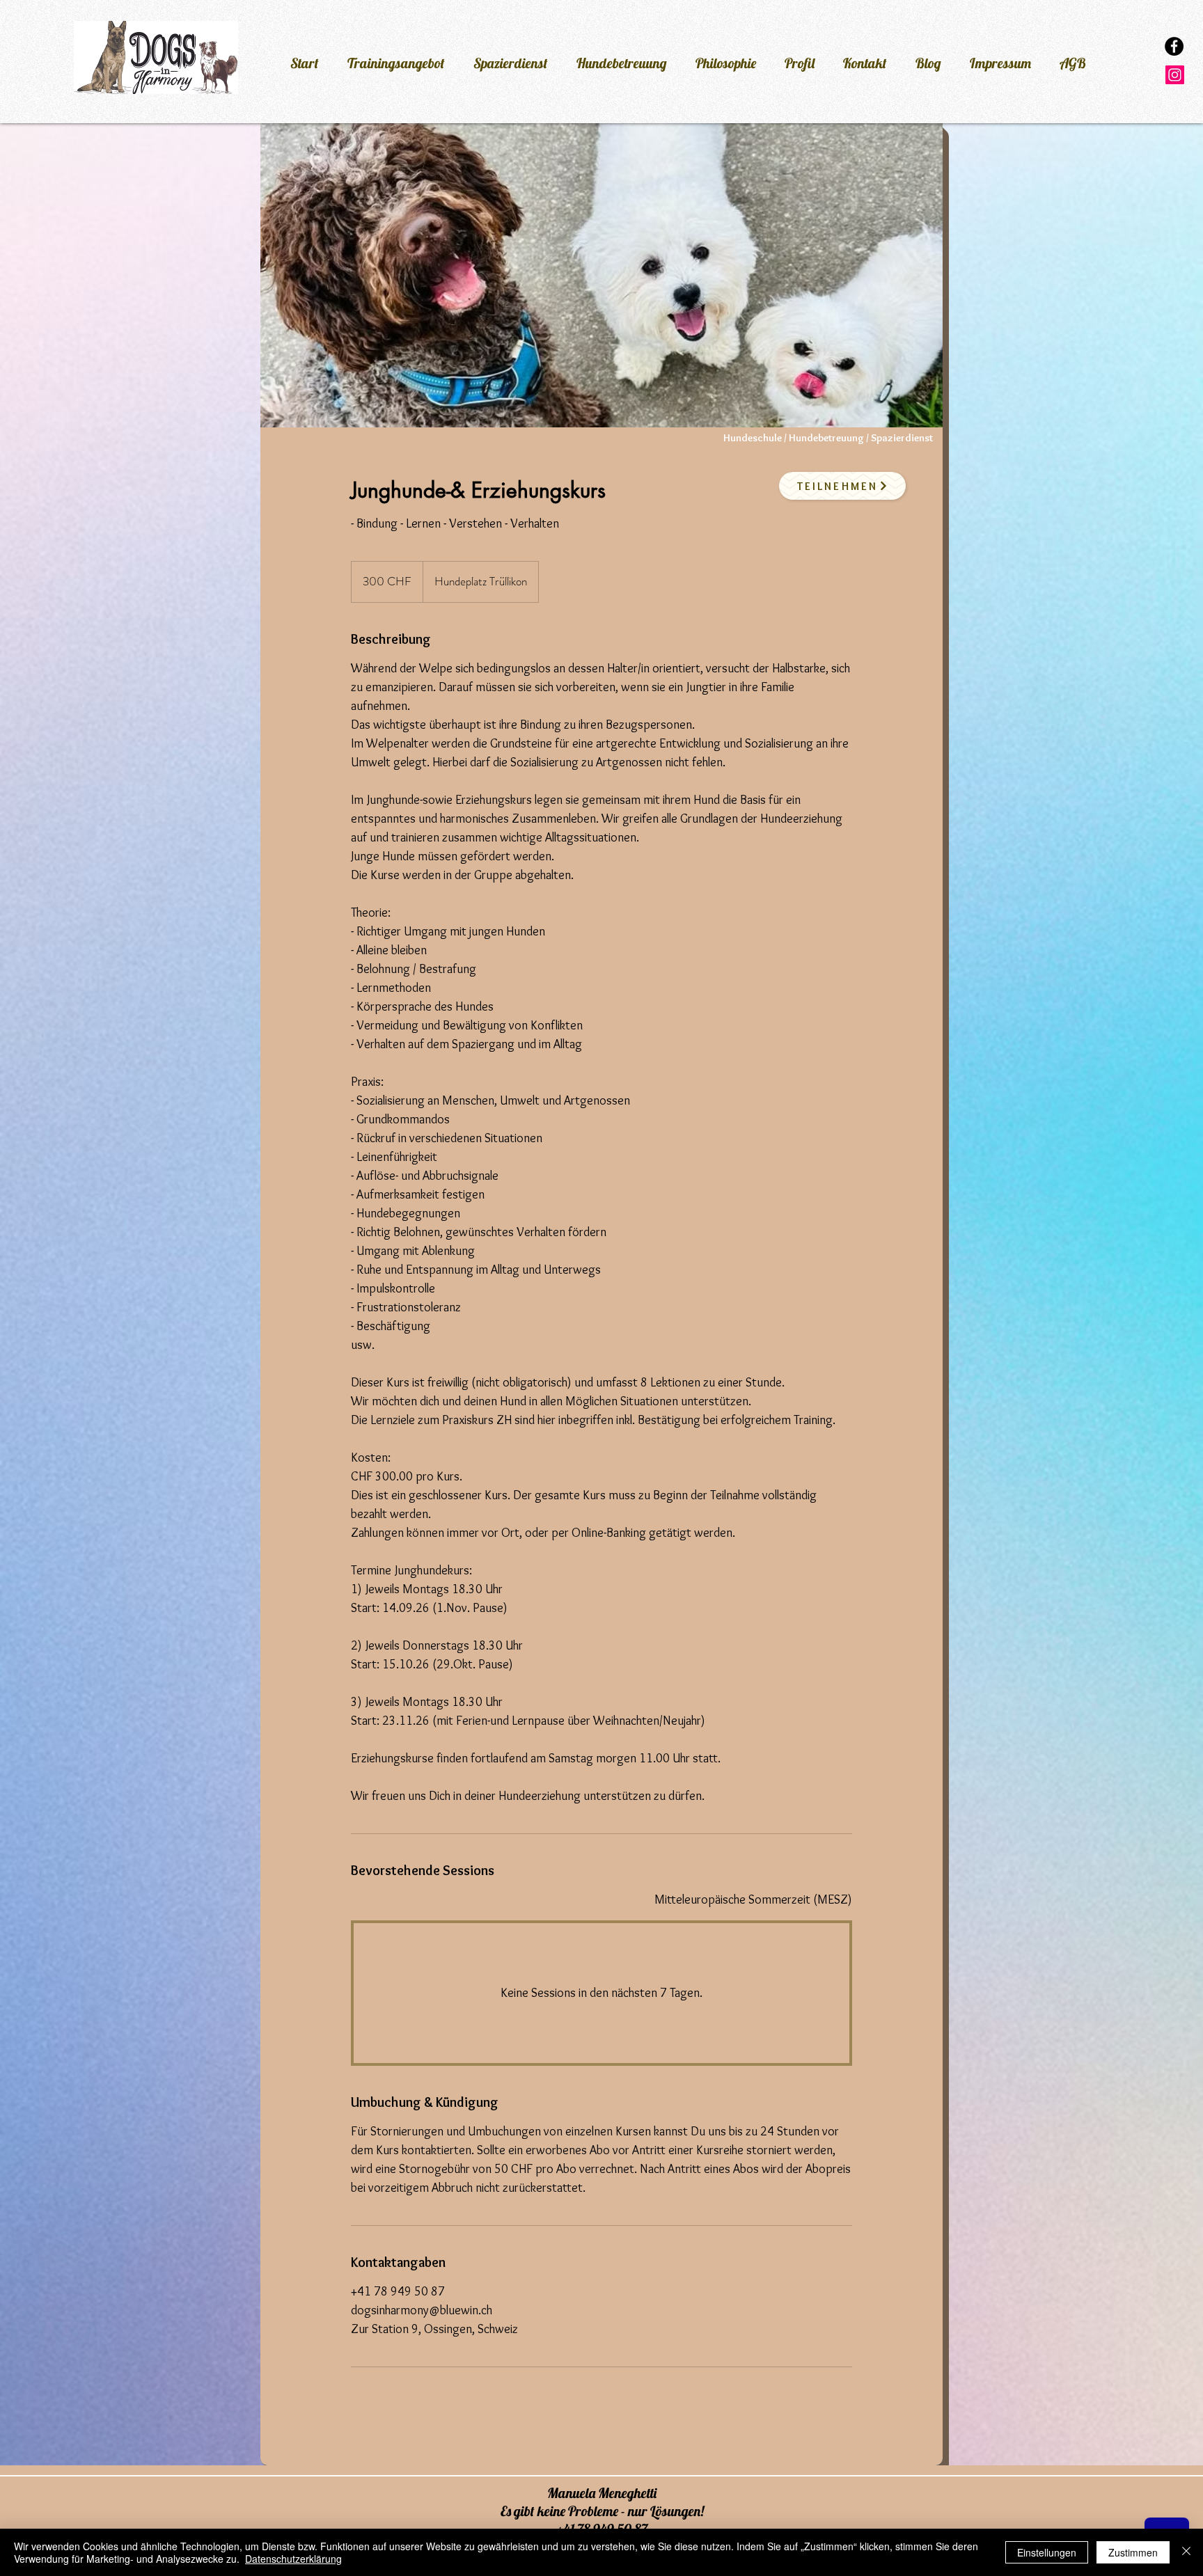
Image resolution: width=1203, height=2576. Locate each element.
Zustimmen (1133, 2552)
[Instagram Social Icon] (1175, 75)
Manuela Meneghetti (602, 2493)
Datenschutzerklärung (293, 2559)
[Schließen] (1186, 2552)
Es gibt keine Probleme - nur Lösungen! (602, 2511)
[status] (753, 1900)
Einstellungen (1047, 2552)
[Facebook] (1174, 46)
